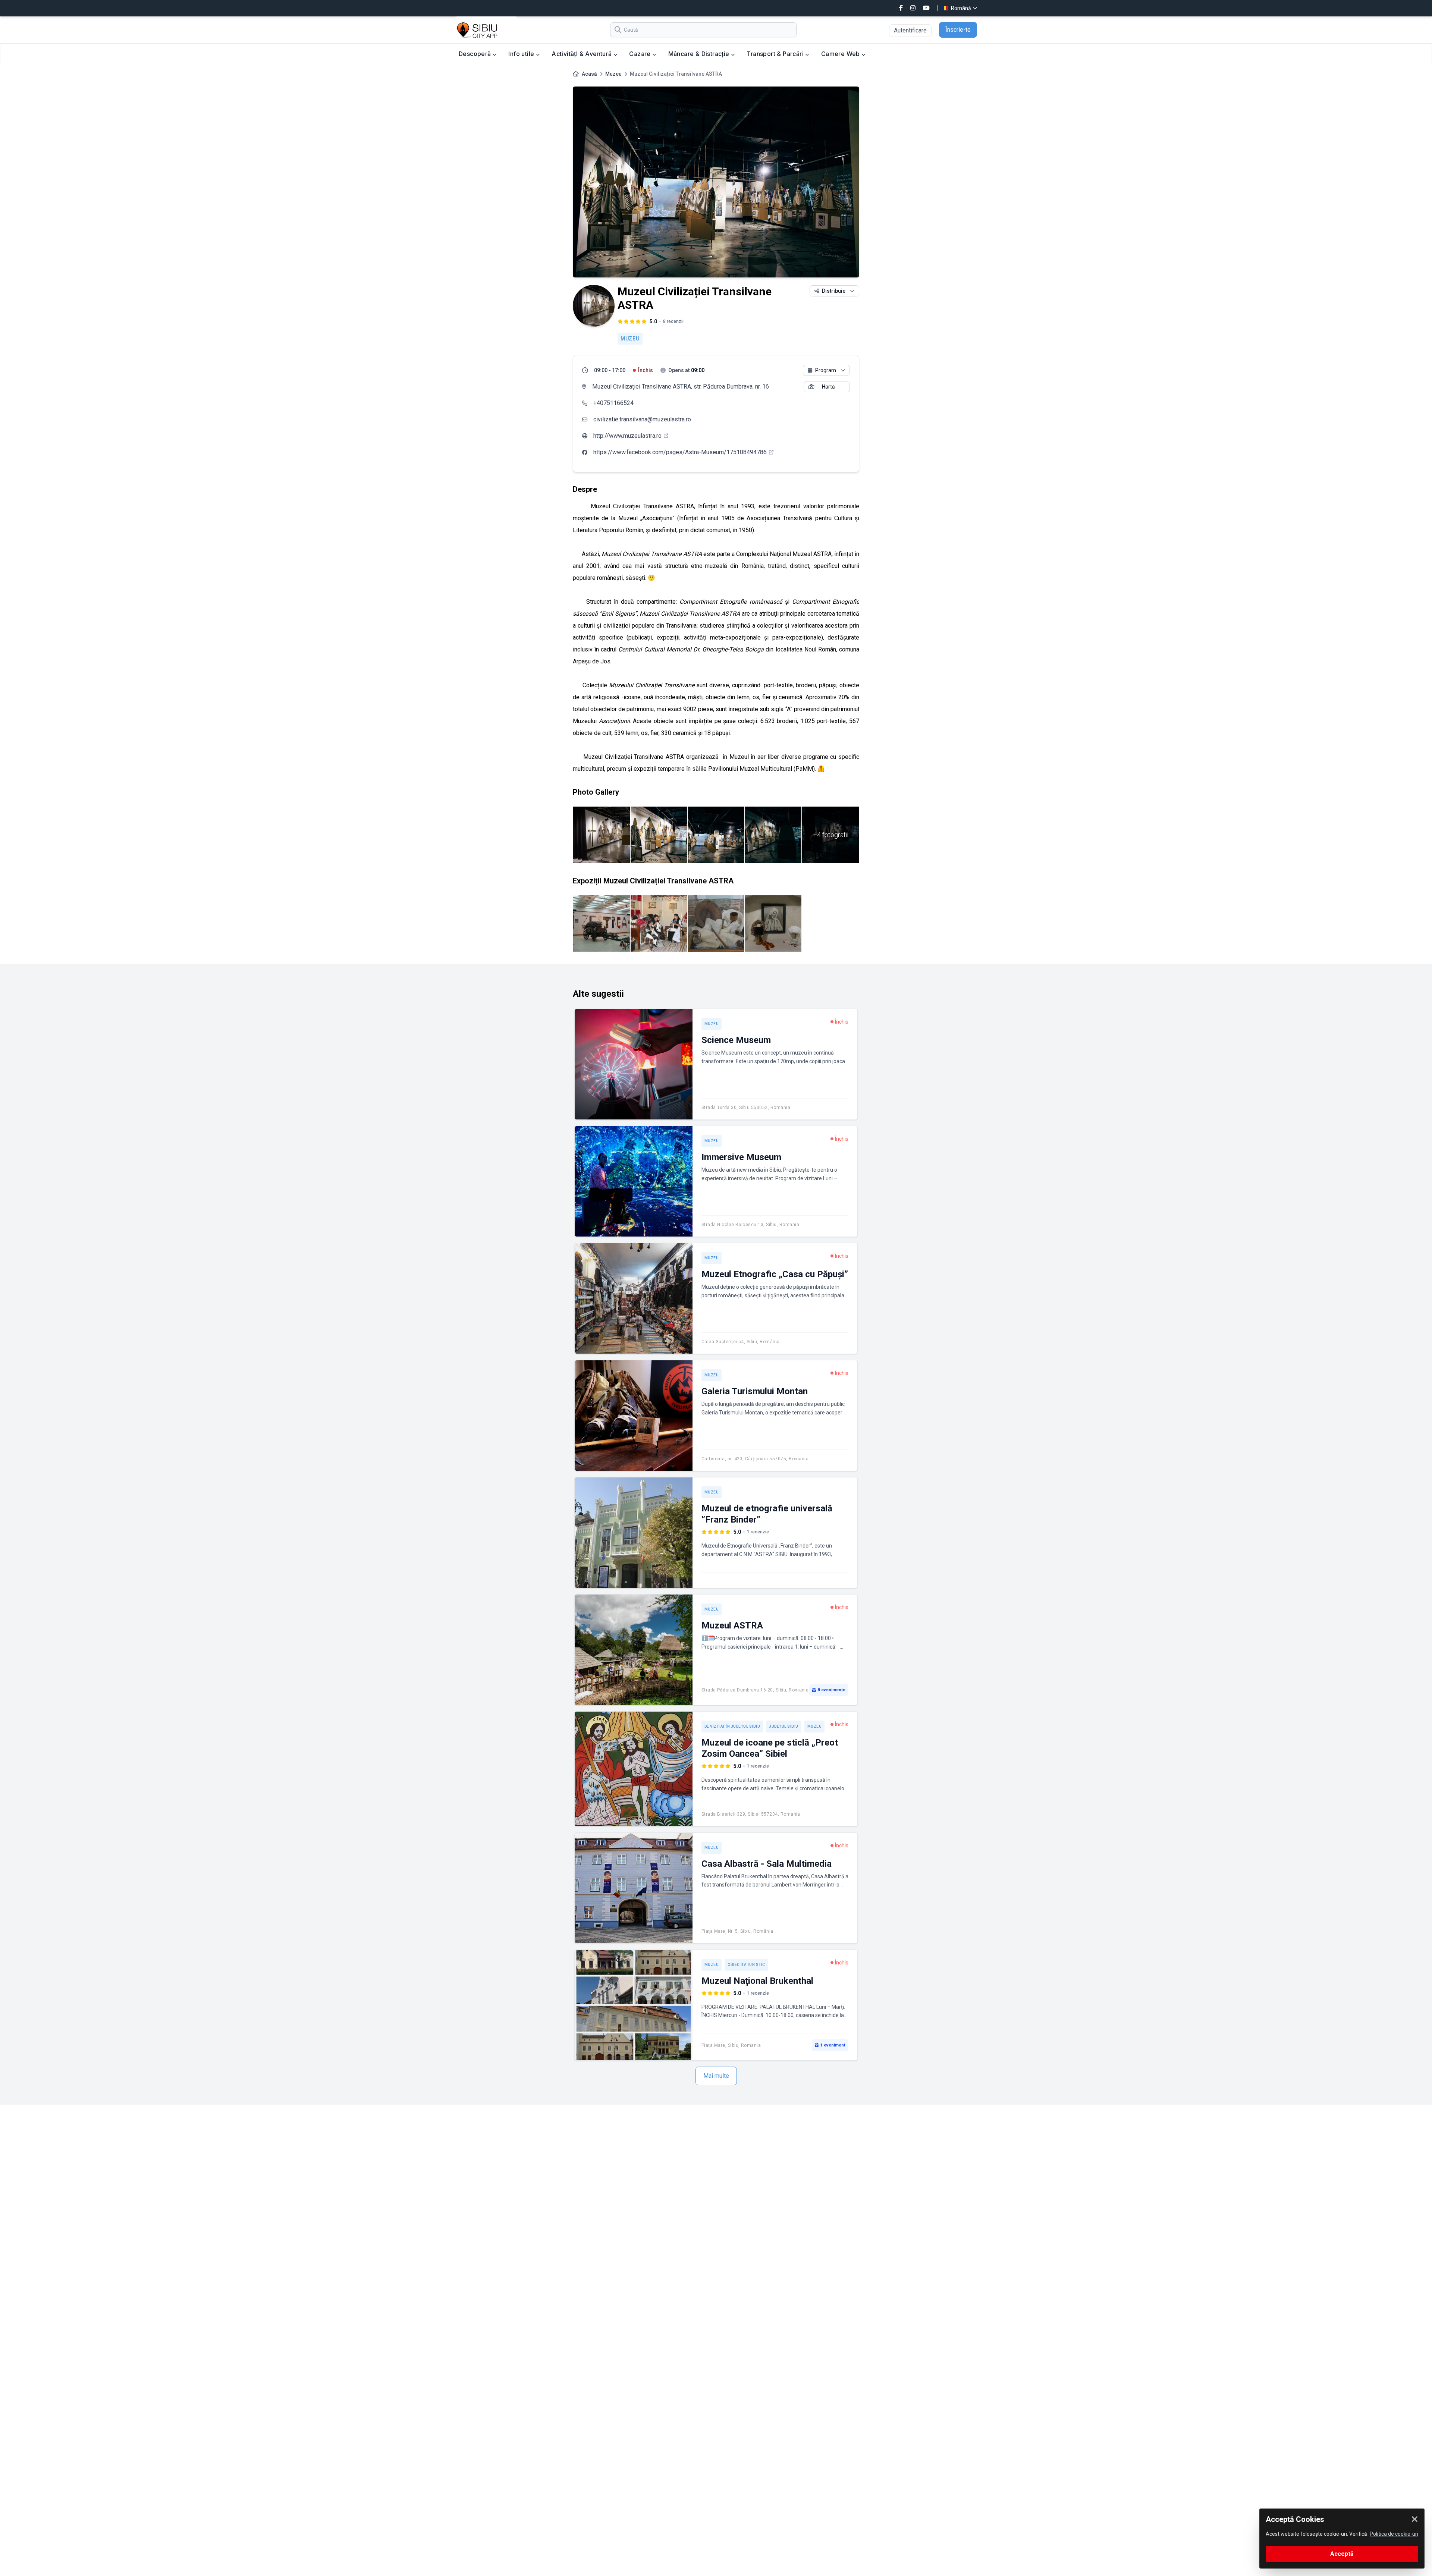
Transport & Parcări (776, 54)
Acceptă (1342, 2554)
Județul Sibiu (784, 1726)
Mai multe (716, 2076)
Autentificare (910, 30)
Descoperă (476, 54)
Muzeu (613, 74)
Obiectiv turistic (746, 1965)
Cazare (641, 54)
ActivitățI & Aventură (582, 54)
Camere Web (841, 54)
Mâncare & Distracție (700, 54)
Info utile (522, 54)
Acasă (589, 74)
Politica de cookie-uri (1394, 2534)
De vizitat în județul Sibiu (732, 1726)
